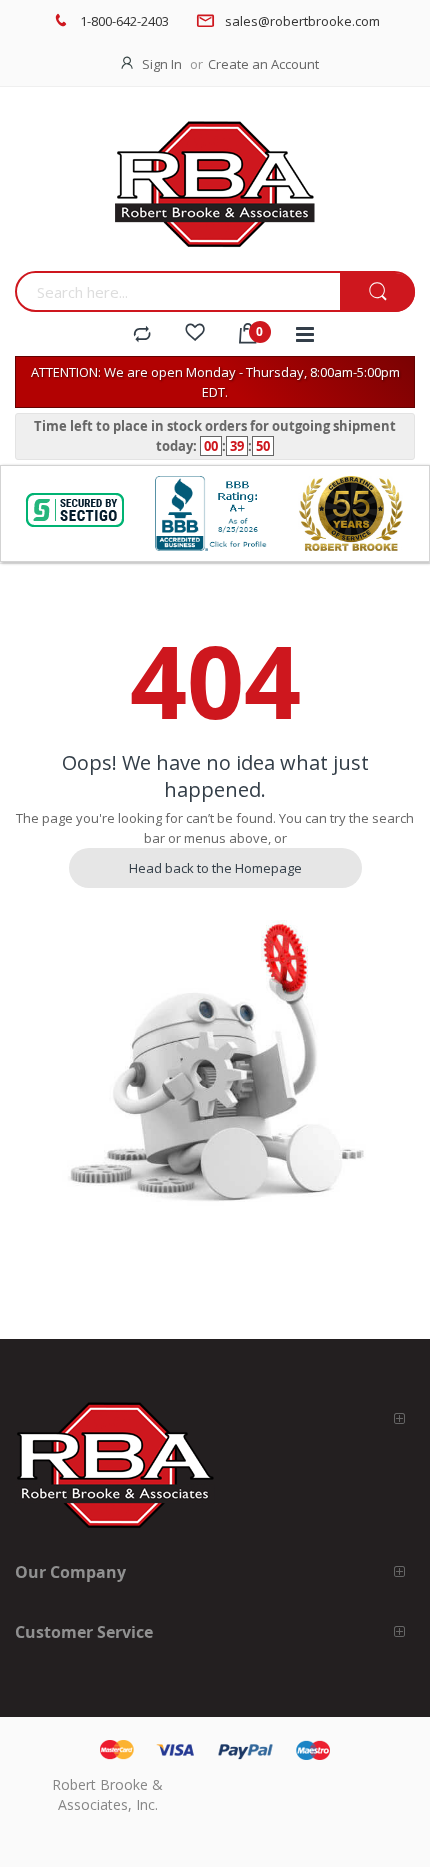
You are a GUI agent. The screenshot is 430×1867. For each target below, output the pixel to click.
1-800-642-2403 (124, 21)
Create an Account (263, 64)
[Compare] (142, 335)
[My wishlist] (195, 335)
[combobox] (177, 291)
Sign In (162, 64)
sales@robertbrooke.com (302, 21)
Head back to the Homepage (215, 868)
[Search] (377, 292)
